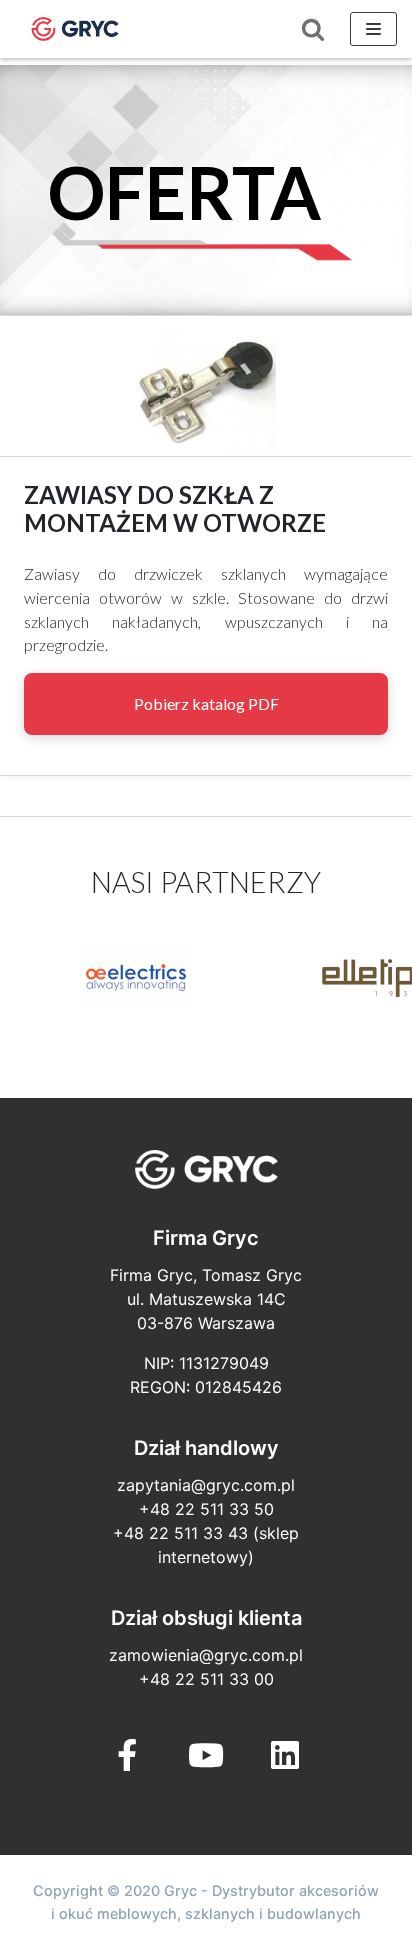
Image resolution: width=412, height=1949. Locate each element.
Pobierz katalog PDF (206, 703)
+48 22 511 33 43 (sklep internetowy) (206, 1545)
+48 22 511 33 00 (206, 1679)
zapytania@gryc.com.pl (206, 1485)
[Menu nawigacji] (373, 29)
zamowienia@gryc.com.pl (206, 1655)
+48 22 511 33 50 (206, 1509)
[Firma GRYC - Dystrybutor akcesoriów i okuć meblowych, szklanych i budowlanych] (75, 29)
